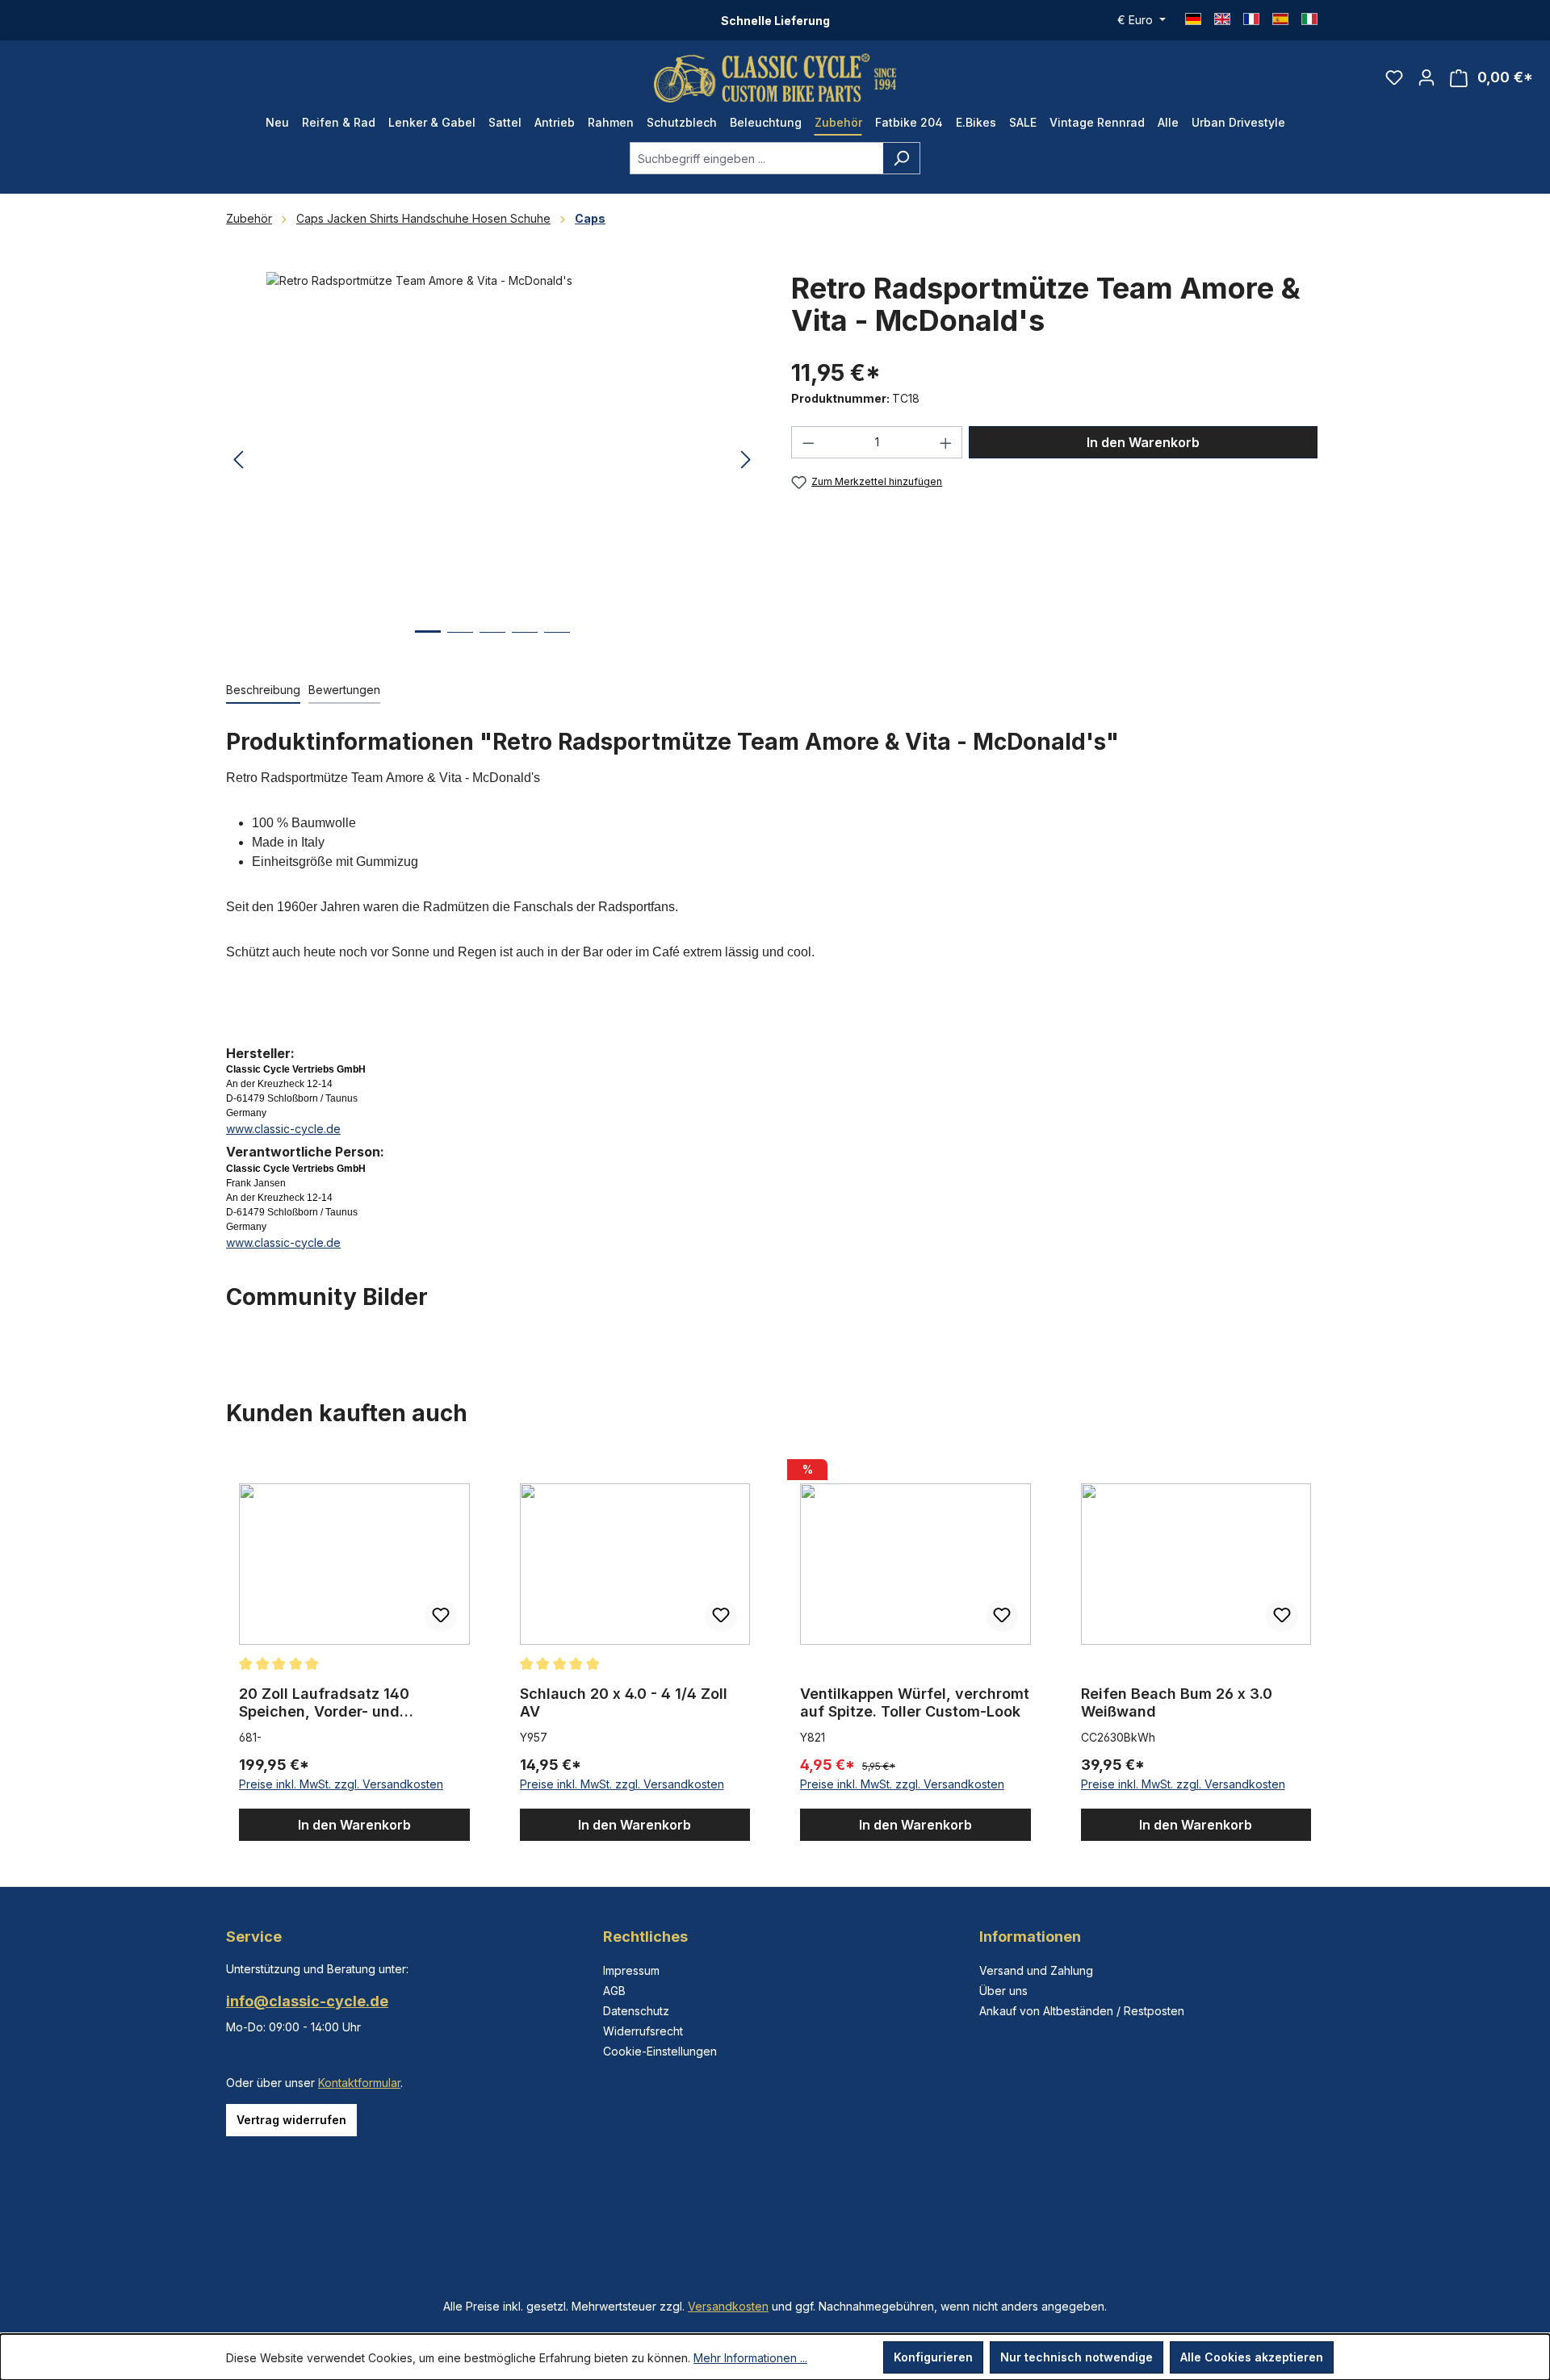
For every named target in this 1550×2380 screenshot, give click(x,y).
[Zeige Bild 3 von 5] (492, 644)
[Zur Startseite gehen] (775, 78)
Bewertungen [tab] (344, 690)
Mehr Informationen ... (750, 2358)
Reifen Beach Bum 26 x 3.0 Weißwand (1177, 1702)
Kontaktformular (359, 2083)
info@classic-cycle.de (307, 2001)
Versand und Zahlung (1036, 1970)
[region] (492, 460)
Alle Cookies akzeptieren (1252, 2357)
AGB (614, 1991)
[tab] (263, 690)
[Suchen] (901, 158)
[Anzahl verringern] (808, 442)
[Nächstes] (746, 460)
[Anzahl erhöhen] (946, 442)
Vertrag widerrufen (291, 2120)
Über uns (1003, 1991)
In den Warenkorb (1143, 442)
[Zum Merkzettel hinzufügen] (441, 1616)
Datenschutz (636, 2011)
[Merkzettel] (1394, 77)
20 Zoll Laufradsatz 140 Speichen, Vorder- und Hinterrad (324, 1703)
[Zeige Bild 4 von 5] (525, 644)
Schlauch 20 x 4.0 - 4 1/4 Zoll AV (624, 1702)
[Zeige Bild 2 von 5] (460, 644)
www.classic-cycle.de (283, 1129)
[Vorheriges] (238, 460)
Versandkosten (728, 2306)
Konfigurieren (933, 2357)
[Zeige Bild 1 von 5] (428, 644)
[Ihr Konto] (1426, 77)
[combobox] (756, 158)
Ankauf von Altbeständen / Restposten (1082, 2011)
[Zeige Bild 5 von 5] (557, 644)
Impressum (631, 1970)
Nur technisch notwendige (1077, 2357)
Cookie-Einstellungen (660, 2051)
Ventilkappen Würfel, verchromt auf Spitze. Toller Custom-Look (915, 1702)
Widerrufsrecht (643, 2031)
